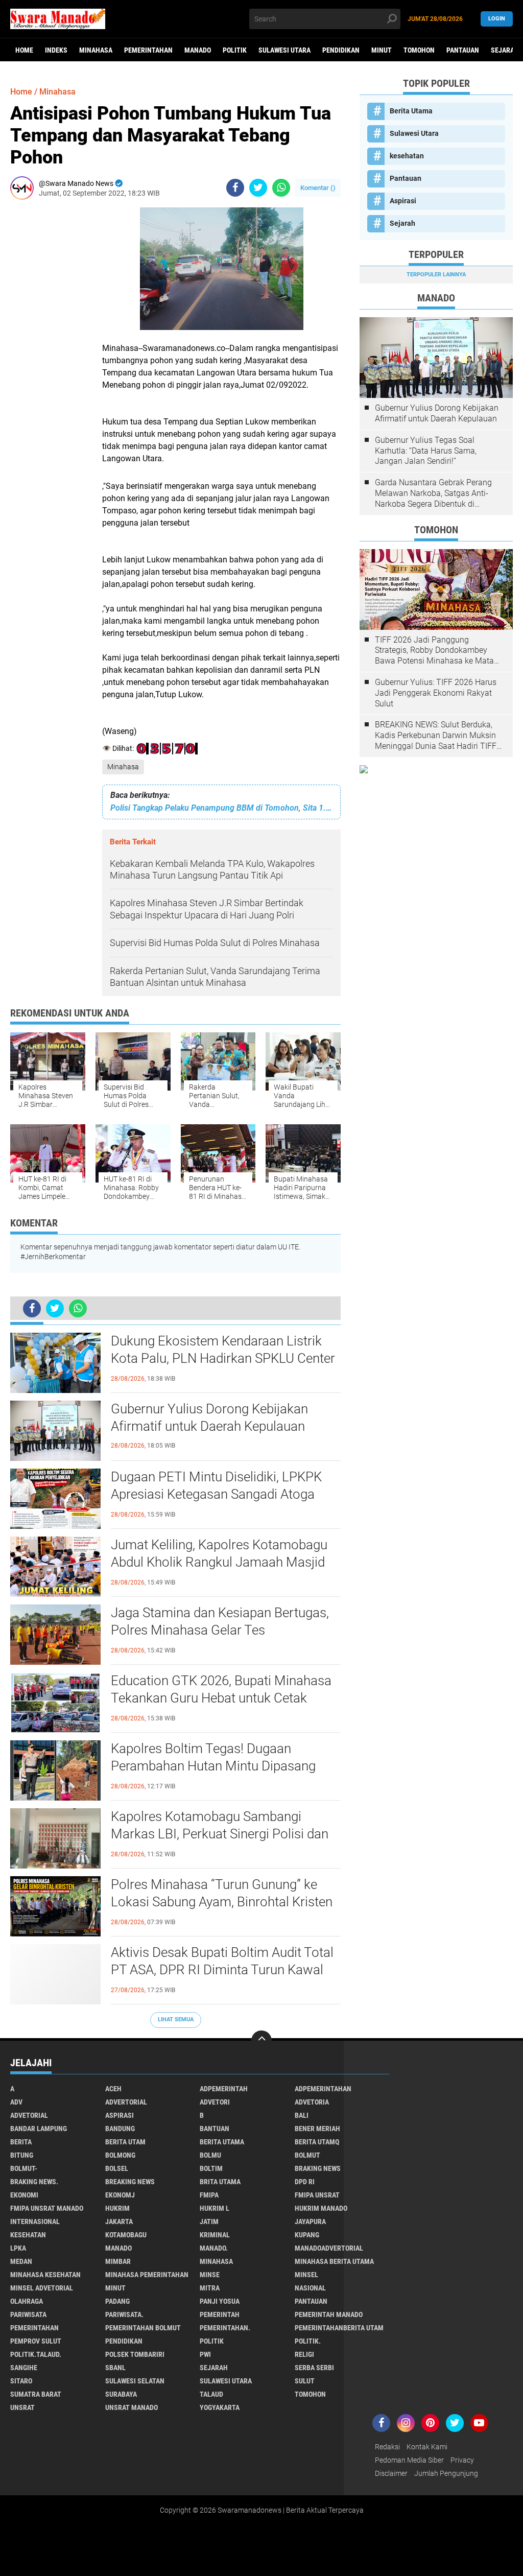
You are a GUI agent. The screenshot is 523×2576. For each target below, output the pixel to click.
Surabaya (121, 2394)
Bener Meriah (317, 2129)
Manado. (214, 2248)
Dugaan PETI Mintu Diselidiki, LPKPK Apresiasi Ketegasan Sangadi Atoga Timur (216, 1494)
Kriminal (215, 2235)
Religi (304, 2354)
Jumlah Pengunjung (446, 2473)
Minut (382, 50)
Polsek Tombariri (135, 2354)
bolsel (117, 2168)
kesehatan (407, 156)
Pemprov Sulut (36, 2341)
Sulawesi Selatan (135, 2381)
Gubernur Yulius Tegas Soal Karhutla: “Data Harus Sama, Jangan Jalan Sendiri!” (426, 451)
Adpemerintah (224, 2089)
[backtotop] (261, 2041)
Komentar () (318, 188)
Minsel (306, 2275)
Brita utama (220, 2182)
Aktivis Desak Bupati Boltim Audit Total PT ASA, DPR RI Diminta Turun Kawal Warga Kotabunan (222, 1970)
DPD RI (305, 2182)
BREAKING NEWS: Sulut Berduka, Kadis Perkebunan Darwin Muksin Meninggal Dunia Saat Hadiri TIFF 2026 (436, 736)
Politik (235, 50)
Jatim (209, 2221)
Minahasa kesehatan (45, 2275)
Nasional (310, 2288)
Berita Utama (411, 111)
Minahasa (96, 50)
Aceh (113, 2089)
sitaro (21, 2381)
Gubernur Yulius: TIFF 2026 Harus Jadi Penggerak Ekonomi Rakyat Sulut (436, 693)
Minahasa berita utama (334, 2261)
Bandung (120, 2129)
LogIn (497, 19)
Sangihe (24, 2368)
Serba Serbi (314, 2368)
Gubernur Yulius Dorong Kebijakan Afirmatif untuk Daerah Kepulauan (209, 1417)
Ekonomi (24, 2195)
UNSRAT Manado (132, 2407)
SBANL (115, 2368)
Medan (21, 2261)
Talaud (211, 2394)
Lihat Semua (176, 2019)
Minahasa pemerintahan (147, 2275)
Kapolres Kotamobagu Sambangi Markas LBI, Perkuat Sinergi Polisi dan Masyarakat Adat (220, 1834)
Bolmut (307, 2155)
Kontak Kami (427, 2447)
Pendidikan (341, 50)
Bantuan (215, 2129)
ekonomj (120, 2195)
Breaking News (130, 2182)
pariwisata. (124, 2314)
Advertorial (126, 2102)
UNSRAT (22, 2407)
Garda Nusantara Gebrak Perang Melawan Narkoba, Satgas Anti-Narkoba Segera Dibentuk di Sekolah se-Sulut (433, 493)
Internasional (35, 2221)
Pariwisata (28, 2314)
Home (24, 50)
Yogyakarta (220, 2407)
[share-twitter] (258, 188)
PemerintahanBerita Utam (339, 2328)
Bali (302, 2115)
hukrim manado (321, 2208)
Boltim (211, 2168)
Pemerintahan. (225, 2328)
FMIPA (209, 2195)
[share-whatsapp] (281, 188)
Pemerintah (220, 2314)
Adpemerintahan (323, 2089)
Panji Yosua (220, 2301)
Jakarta (119, 2221)
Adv (16, 2102)
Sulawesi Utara (284, 50)
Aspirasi (403, 201)
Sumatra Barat (36, 2394)
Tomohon (419, 50)
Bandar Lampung (39, 2129)
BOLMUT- (24, 2168)
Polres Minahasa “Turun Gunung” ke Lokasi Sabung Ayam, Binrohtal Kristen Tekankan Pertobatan (222, 1902)
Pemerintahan (148, 50)
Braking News (318, 2168)
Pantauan (463, 50)
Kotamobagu (126, 2235)
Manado (198, 50)
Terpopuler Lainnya (436, 275)
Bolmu (210, 2155)
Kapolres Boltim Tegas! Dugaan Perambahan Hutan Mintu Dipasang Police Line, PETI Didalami (213, 1766)
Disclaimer (391, 2473)
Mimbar (118, 2261)
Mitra (210, 2288)
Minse (210, 2275)
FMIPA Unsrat (317, 2195)
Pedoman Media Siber (409, 2460)
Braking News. (34, 2182)
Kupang (307, 2235)
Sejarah (402, 223)
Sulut (305, 2381)
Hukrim (117, 2208)
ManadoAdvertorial (329, 2248)
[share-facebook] (235, 188)
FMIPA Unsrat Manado (47, 2208)
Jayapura (310, 2221)
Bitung (22, 2155)
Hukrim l (215, 2208)
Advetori (215, 2102)
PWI (205, 2354)
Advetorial (29, 2115)
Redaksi (387, 2447)
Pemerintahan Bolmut (143, 2328)
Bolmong (120, 2155)
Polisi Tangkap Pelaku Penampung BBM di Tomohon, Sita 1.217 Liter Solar (221, 808)
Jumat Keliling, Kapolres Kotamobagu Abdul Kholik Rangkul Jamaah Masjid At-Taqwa (219, 1562)
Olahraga (27, 2301)
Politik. (308, 2341)
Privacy (462, 2460)
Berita (21, 2142)
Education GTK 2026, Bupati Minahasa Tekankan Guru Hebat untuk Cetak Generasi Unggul (221, 1698)
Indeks (56, 50)
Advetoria (312, 2102)
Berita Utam (125, 2142)
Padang (117, 2301)
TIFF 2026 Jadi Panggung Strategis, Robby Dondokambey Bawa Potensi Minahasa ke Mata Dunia (434, 651)
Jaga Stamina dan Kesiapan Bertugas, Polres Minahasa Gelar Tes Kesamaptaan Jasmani (220, 1630)
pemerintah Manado (329, 2314)
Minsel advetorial (42, 2288)
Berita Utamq (317, 2142)
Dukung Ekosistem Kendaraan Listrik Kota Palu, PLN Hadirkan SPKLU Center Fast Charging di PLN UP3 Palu (223, 1358)
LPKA (18, 2248)
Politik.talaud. (36, 2354)
